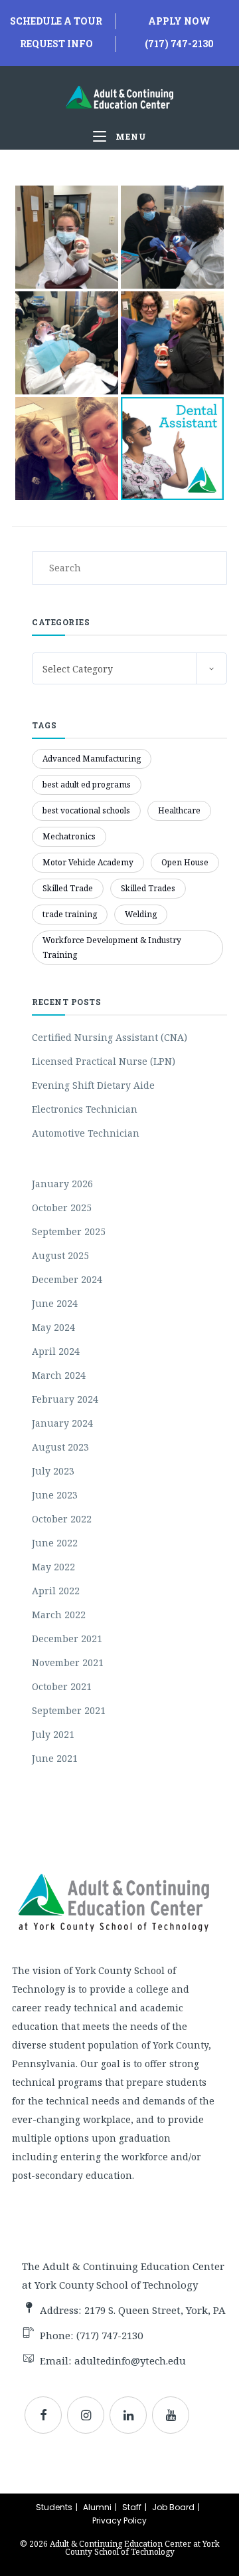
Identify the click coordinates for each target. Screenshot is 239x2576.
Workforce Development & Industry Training (112, 947)
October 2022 (62, 1519)
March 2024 (59, 1375)
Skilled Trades (148, 888)
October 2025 (62, 1208)
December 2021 (67, 1639)
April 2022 (56, 1591)
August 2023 (60, 1447)
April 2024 (56, 1351)
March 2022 (59, 1615)
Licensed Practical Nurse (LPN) (104, 1061)
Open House (185, 862)
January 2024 (62, 1423)
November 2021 (68, 1662)
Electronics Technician (85, 1109)
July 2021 (53, 1734)
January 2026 (62, 1184)
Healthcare (179, 810)
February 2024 (65, 1399)
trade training (70, 914)
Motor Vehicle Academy (88, 862)
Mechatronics (69, 836)
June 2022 (55, 1543)
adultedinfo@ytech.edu (130, 2361)
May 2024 (53, 1327)
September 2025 (69, 1231)
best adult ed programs (87, 785)
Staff (132, 2507)
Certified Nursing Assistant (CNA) (110, 1037)
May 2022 (53, 1567)
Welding (141, 914)
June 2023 (55, 1495)
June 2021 (55, 1758)
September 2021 (69, 1710)
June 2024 (55, 1303)
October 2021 (62, 1686)
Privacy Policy (119, 2520)
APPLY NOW (179, 21)
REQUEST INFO (56, 44)
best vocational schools (86, 810)
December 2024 (67, 1279)
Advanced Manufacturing (92, 759)
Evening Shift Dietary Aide (93, 1085)
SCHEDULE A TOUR (56, 21)
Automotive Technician (86, 1133)
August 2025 (60, 1255)
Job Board (173, 2507)
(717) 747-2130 (179, 44)
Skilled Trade (68, 888)
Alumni (97, 2507)
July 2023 (53, 1471)
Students (54, 2507)
